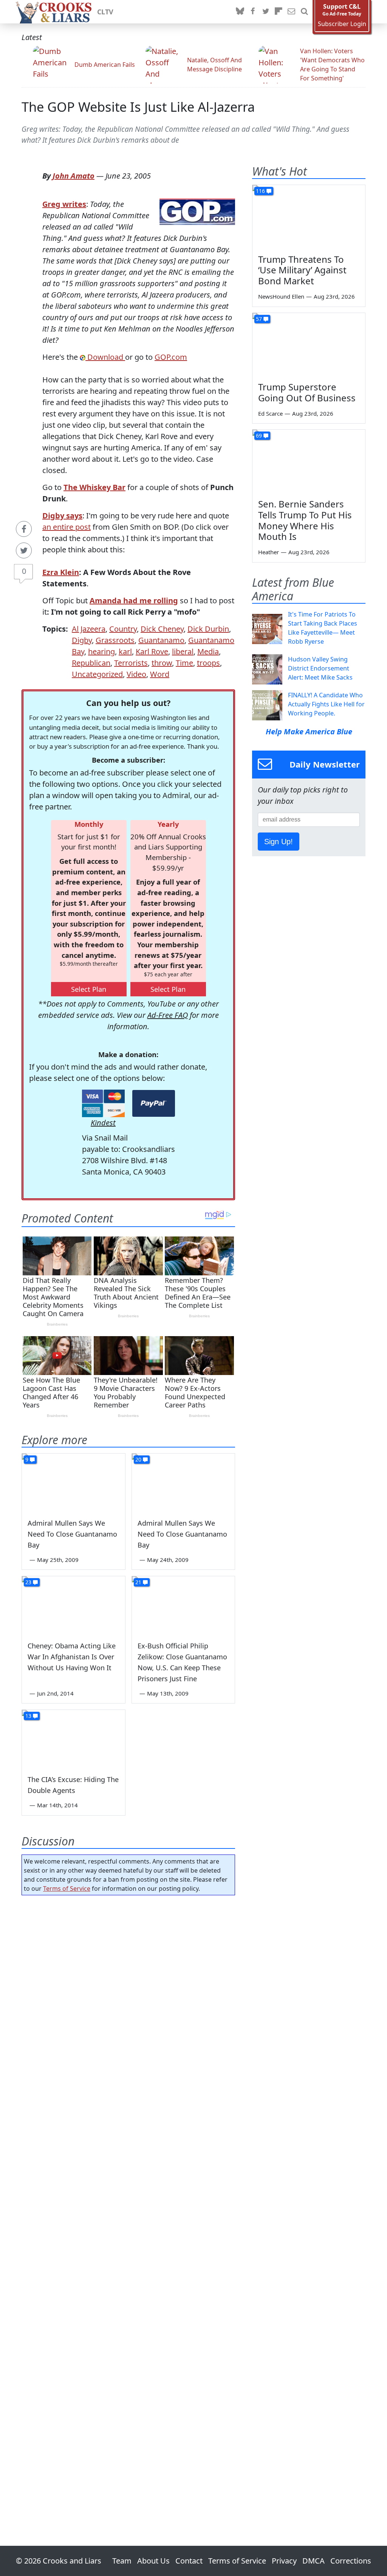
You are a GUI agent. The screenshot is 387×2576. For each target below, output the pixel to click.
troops (208, 663)
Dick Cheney (162, 629)
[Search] (304, 12)
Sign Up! (279, 842)
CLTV (105, 12)
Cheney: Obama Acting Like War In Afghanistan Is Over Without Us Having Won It (72, 1657)
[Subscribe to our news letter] (291, 12)
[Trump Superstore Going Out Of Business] (309, 345)
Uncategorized (97, 674)
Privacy (284, 2561)
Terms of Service (67, 1888)
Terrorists (131, 663)
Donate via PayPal (154, 1103)
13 (28, 1716)
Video (136, 674)
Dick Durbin (208, 629)
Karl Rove (152, 651)
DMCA (313, 2561)
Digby (82, 640)
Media (208, 651)
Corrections (351, 2561)
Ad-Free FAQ (168, 1015)
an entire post (67, 527)
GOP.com (171, 357)
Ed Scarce (270, 413)
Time (184, 663)
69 (259, 435)
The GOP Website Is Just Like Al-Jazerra (138, 107)
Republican (91, 663)
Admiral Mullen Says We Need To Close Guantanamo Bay (72, 1534)
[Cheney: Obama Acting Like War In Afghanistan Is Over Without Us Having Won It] (74, 1605)
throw (162, 663)
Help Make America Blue (309, 731)
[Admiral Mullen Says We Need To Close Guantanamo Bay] (74, 1482)
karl (125, 651)
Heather (269, 552)
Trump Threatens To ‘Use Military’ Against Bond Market (302, 270)
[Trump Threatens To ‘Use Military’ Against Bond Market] (309, 217)
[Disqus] (128, 2199)
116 (260, 191)
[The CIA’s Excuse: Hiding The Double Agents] (74, 1739)
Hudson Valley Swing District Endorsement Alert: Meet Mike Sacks (320, 668)
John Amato (74, 176)
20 (138, 1459)
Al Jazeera (89, 629)
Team (122, 2561)
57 (259, 319)
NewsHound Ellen (281, 296)
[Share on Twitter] (24, 550)
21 (138, 1582)
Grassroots (115, 640)
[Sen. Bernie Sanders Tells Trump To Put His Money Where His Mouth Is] (309, 461)
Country (123, 629)
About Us (153, 2561)
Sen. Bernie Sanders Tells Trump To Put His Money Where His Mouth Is (305, 520)
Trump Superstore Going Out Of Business (307, 392)
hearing (101, 651)
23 (28, 1582)
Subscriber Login (342, 24)
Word (160, 674)
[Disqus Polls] (128, 1999)
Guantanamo (161, 640)
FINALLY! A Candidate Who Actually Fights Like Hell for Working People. (326, 704)
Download (105, 357)
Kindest (103, 1123)
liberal (183, 651)
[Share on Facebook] (24, 529)
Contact (189, 2561)
